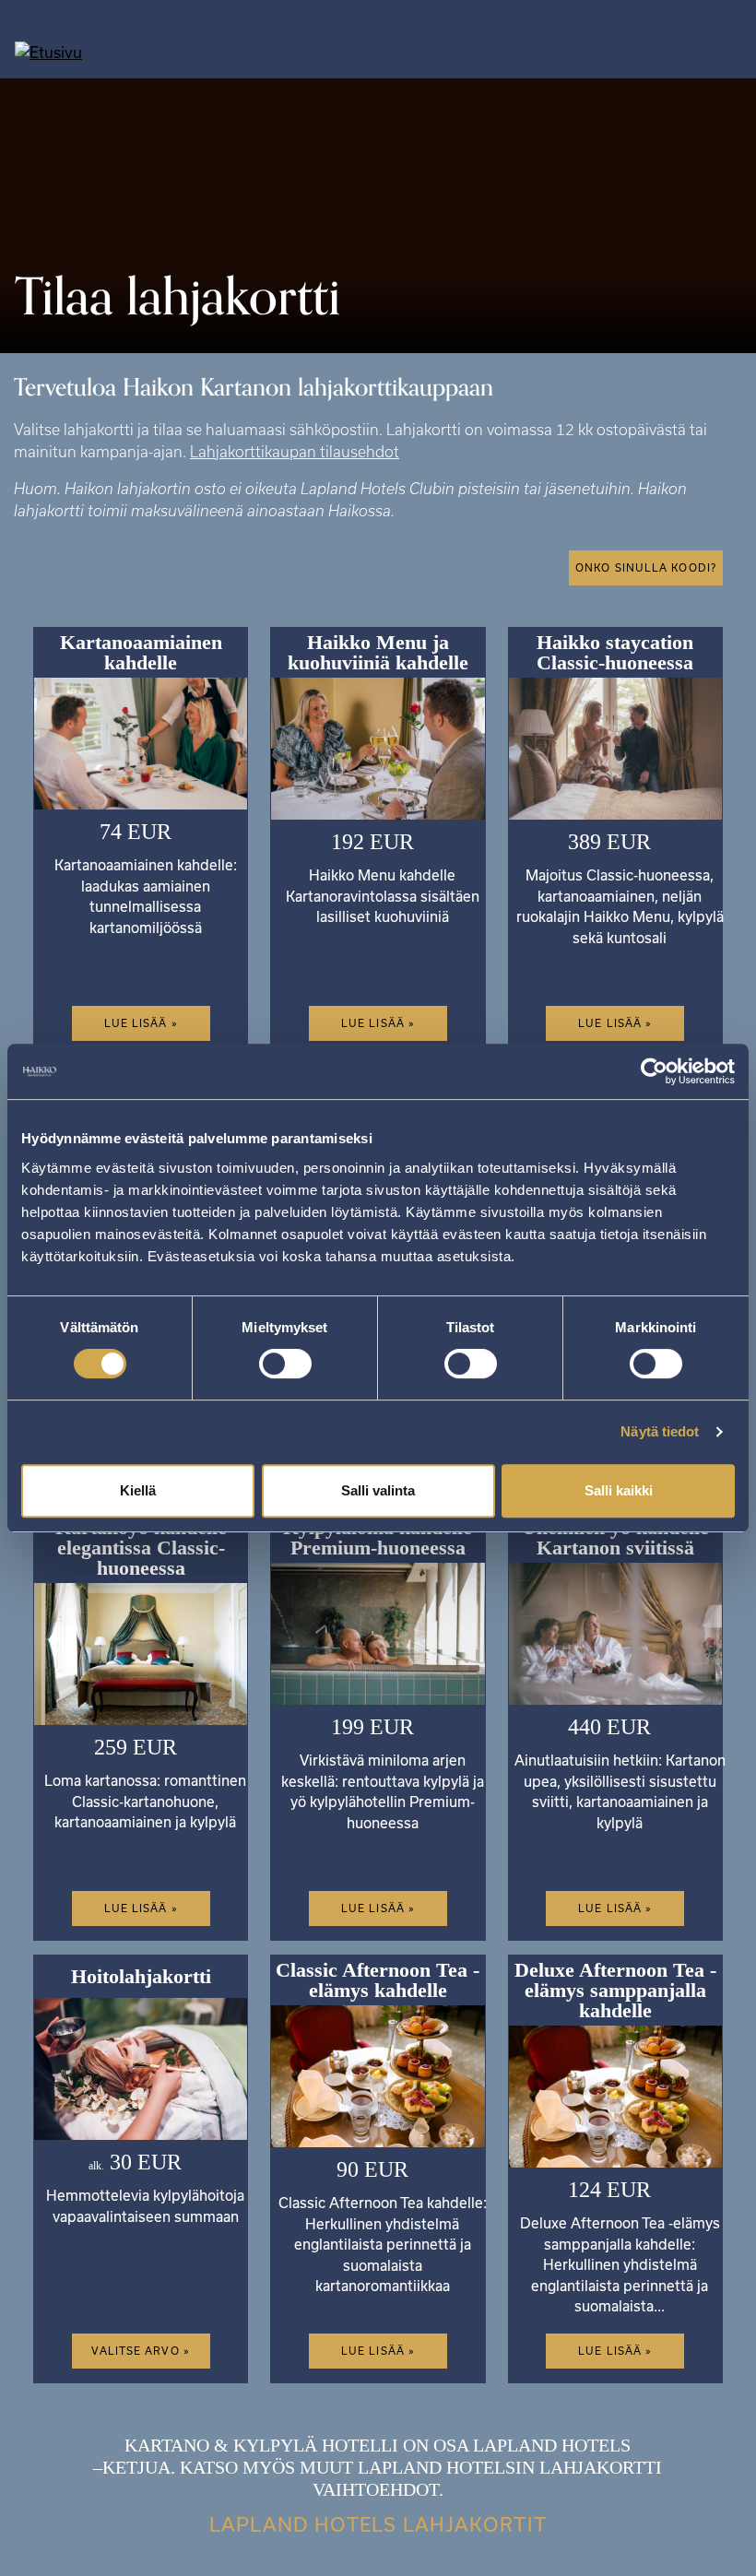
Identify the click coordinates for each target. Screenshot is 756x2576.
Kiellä (138, 1490)
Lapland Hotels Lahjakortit (378, 2524)
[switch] (285, 1364)
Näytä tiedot (660, 1431)
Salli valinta (378, 1490)
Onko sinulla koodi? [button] (646, 567)
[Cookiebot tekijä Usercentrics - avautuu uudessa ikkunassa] (654, 1071)
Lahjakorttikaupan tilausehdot (295, 452)
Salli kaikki (619, 1490)
